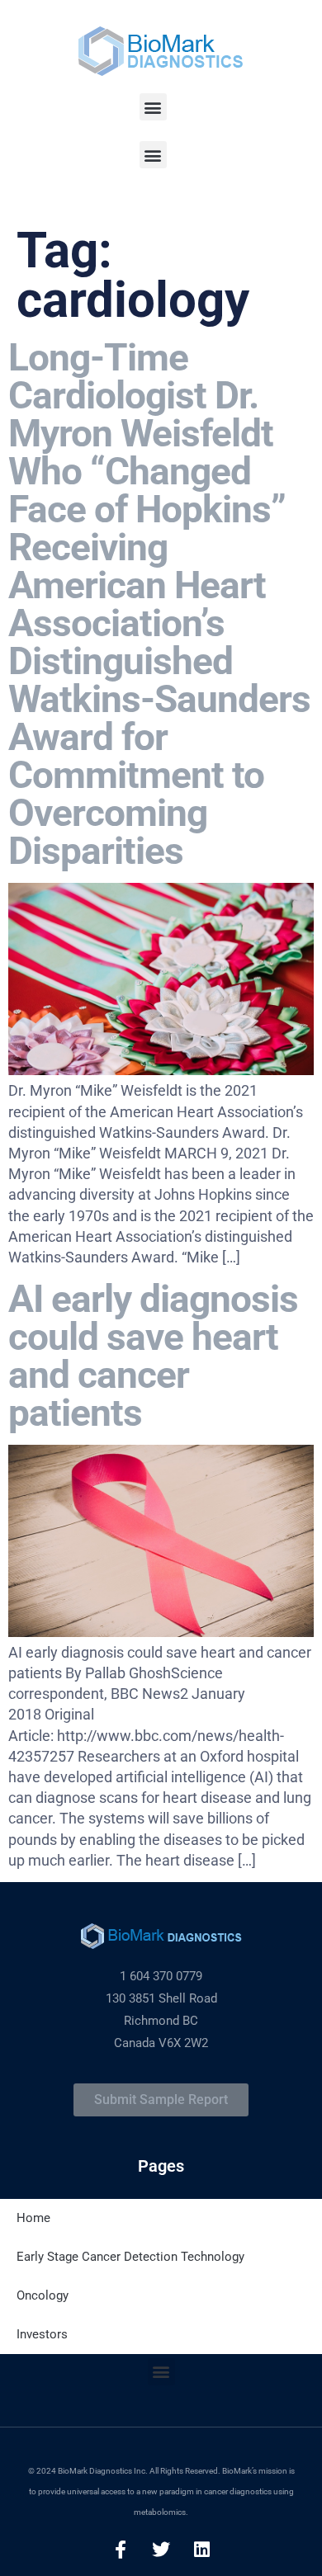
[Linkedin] (201, 2550)
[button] (153, 107)
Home (33, 2218)
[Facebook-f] (121, 2550)
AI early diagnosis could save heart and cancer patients (153, 1356)
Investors (42, 2334)
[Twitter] (161, 2550)
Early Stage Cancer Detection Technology (130, 2257)
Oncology (43, 2295)
